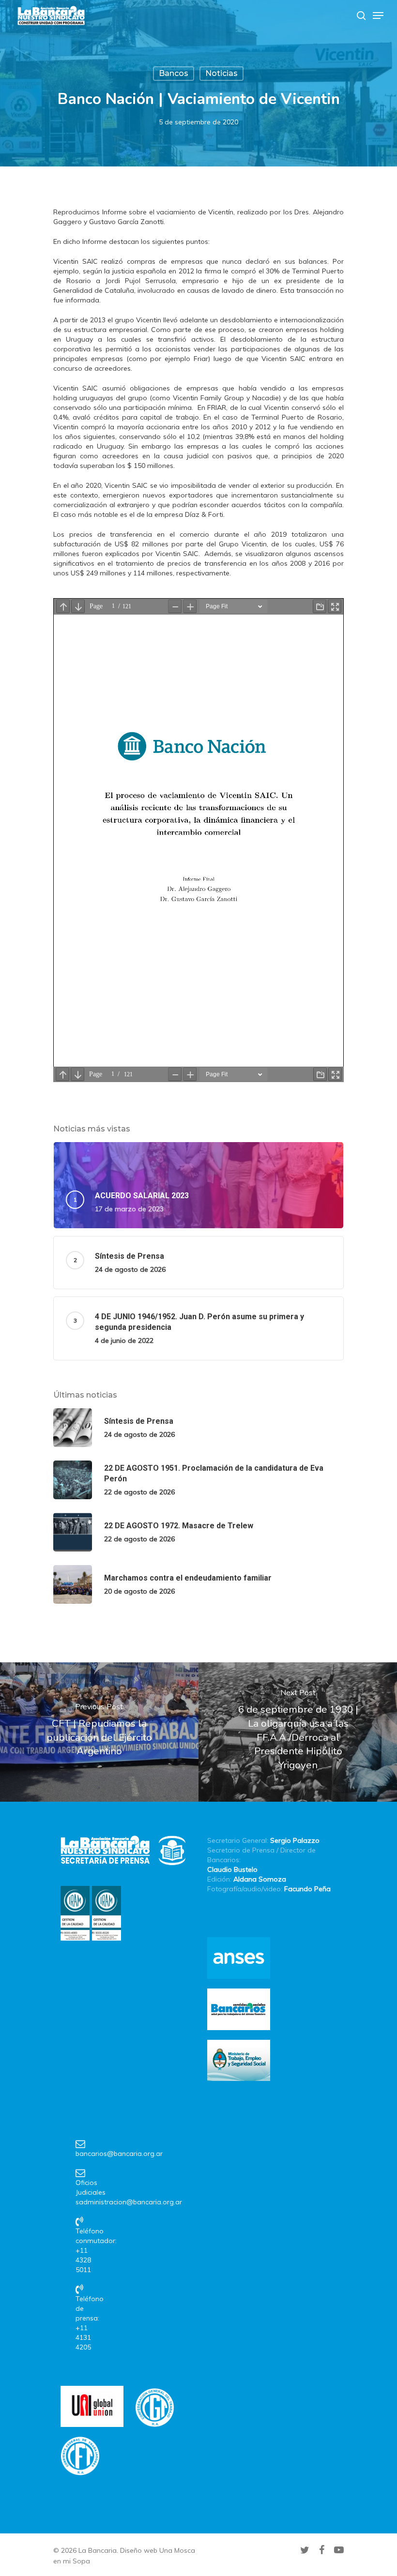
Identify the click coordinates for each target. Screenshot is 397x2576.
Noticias (221, 73)
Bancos (174, 73)
